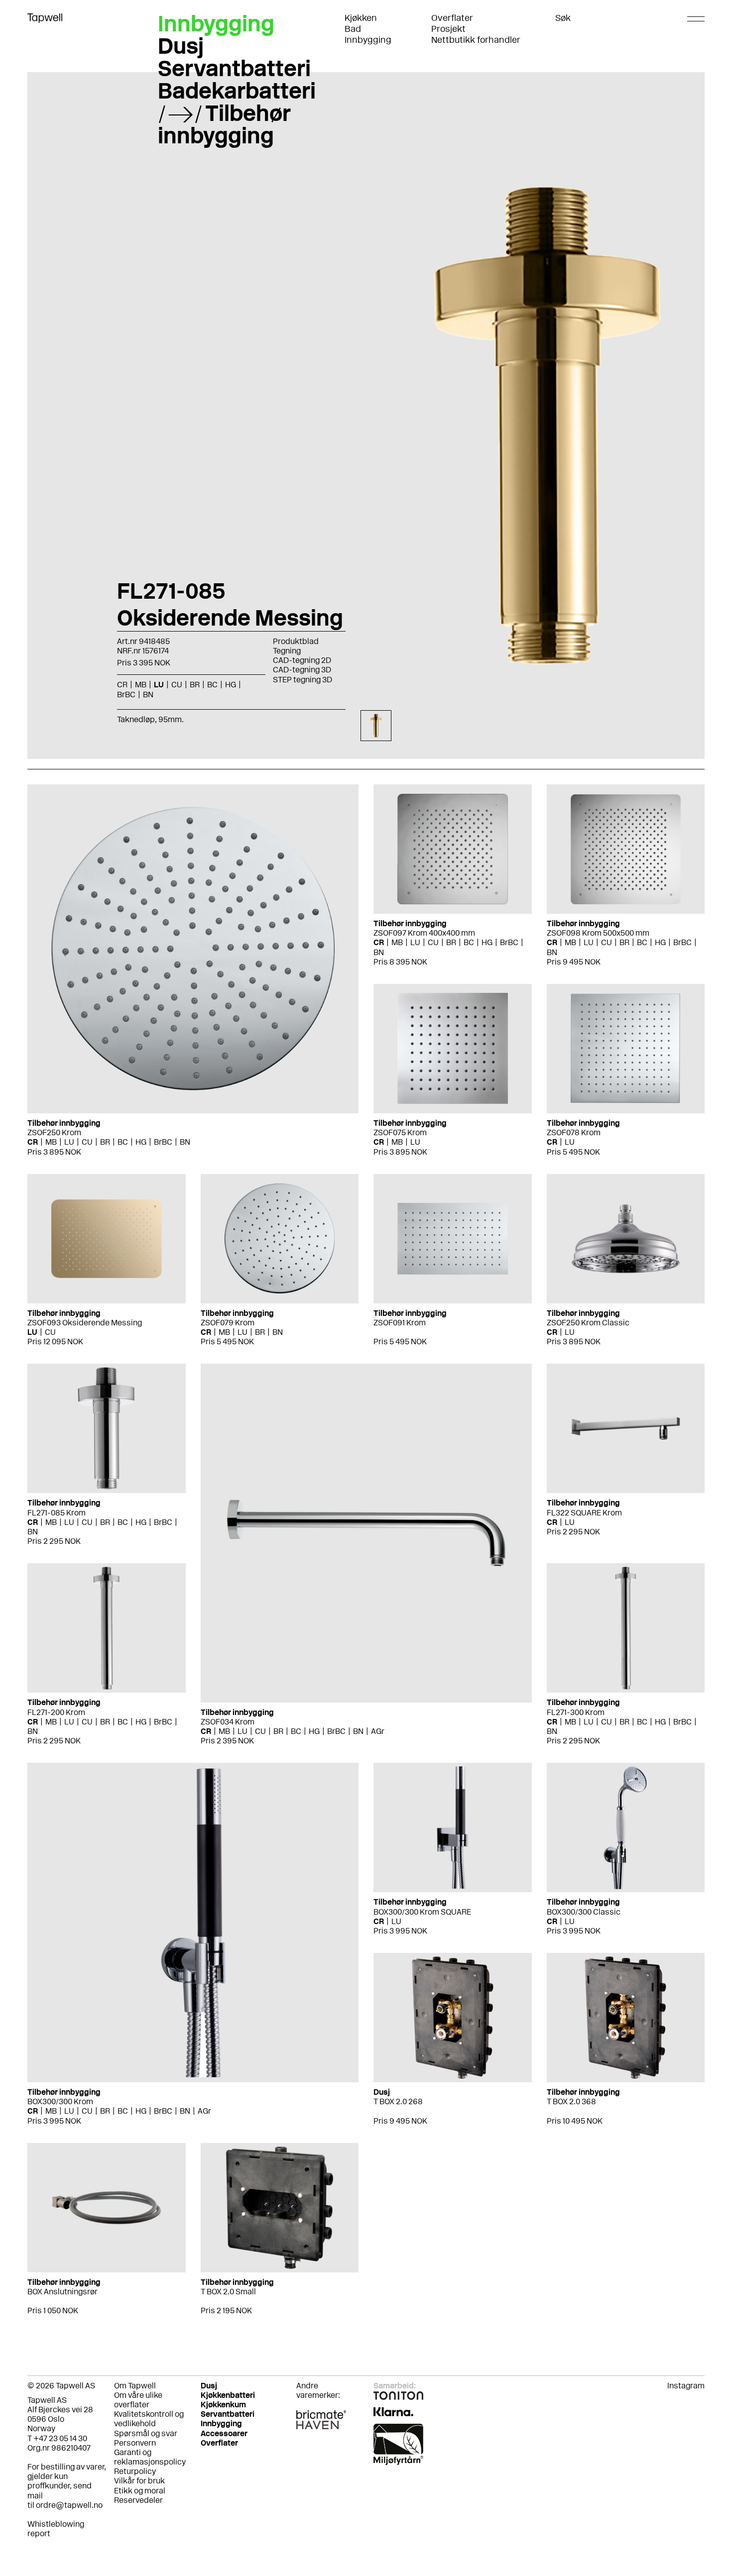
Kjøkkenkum (223, 2405)
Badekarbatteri (237, 91)
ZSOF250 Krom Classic (588, 1323)
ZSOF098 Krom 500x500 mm (598, 933)
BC (123, 1142)
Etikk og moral (140, 2491)
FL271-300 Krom (576, 1712)
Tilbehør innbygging (224, 124)
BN (185, 1142)
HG (141, 1142)
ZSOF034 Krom (228, 1722)
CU (87, 1142)
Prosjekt (448, 29)
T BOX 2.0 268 (398, 2101)
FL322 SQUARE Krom (584, 1513)
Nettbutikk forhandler (476, 40)
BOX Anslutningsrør (62, 2292)
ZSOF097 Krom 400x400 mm (424, 933)
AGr (378, 1731)
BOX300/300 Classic (584, 1912)
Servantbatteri (234, 68)
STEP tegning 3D (303, 680)
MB (51, 1142)
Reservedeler (138, 2500)
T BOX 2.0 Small (228, 2292)
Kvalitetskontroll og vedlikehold (149, 2419)
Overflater (452, 18)
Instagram (686, 2386)
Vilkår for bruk (139, 2481)
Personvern (135, 2443)
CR (33, 1142)
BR (105, 1142)
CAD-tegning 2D (302, 660)
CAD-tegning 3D (302, 670)
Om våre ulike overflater (138, 2400)
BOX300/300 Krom (60, 2101)
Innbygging (368, 40)
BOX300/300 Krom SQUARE (422, 1912)
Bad (353, 29)
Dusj (181, 46)
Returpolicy (135, 2471)
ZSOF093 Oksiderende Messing (85, 1323)
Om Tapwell (135, 2386)
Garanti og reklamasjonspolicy (150, 2457)
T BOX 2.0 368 (571, 2101)
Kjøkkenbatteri (228, 2395)
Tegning (287, 651)
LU (69, 1142)
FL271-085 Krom (57, 1513)
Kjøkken (361, 18)
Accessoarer (224, 2433)
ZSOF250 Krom (54, 1132)
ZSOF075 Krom (400, 1132)
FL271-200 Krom (56, 1712)
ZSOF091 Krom (400, 1323)
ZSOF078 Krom (574, 1132)
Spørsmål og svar (146, 2433)
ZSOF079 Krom (228, 1323)
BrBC (163, 1142)
